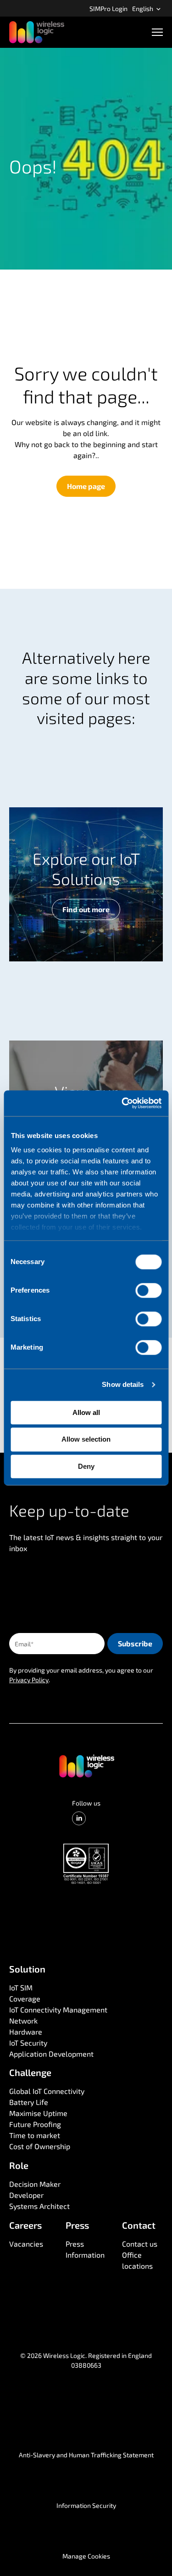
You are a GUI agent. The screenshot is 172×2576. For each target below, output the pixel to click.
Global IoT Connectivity (47, 2091)
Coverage (25, 1998)
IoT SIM (21, 1987)
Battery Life (29, 2102)
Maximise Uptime (38, 2113)
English (143, 9)
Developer (26, 2195)
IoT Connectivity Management (58, 2010)
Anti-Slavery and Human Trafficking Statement (86, 2455)
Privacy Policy (29, 1680)
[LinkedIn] (79, 1818)
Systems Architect (39, 2206)
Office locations (137, 2260)
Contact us (140, 2244)
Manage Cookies (86, 2556)
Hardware (26, 2032)
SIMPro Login (108, 9)
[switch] (148, 1290)
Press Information (85, 2249)
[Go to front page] (86, 1765)
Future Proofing (35, 2124)
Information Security (86, 2505)
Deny (86, 1466)
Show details (123, 1384)
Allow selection (86, 1440)
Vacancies (26, 2244)
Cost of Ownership (40, 2146)
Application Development (51, 2054)
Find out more (86, 909)
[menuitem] (108, 8)
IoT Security (28, 2043)
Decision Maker (35, 2184)
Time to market (35, 2135)
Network (23, 2021)
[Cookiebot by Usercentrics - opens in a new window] (122, 1103)
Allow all (86, 1412)
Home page (86, 486)
